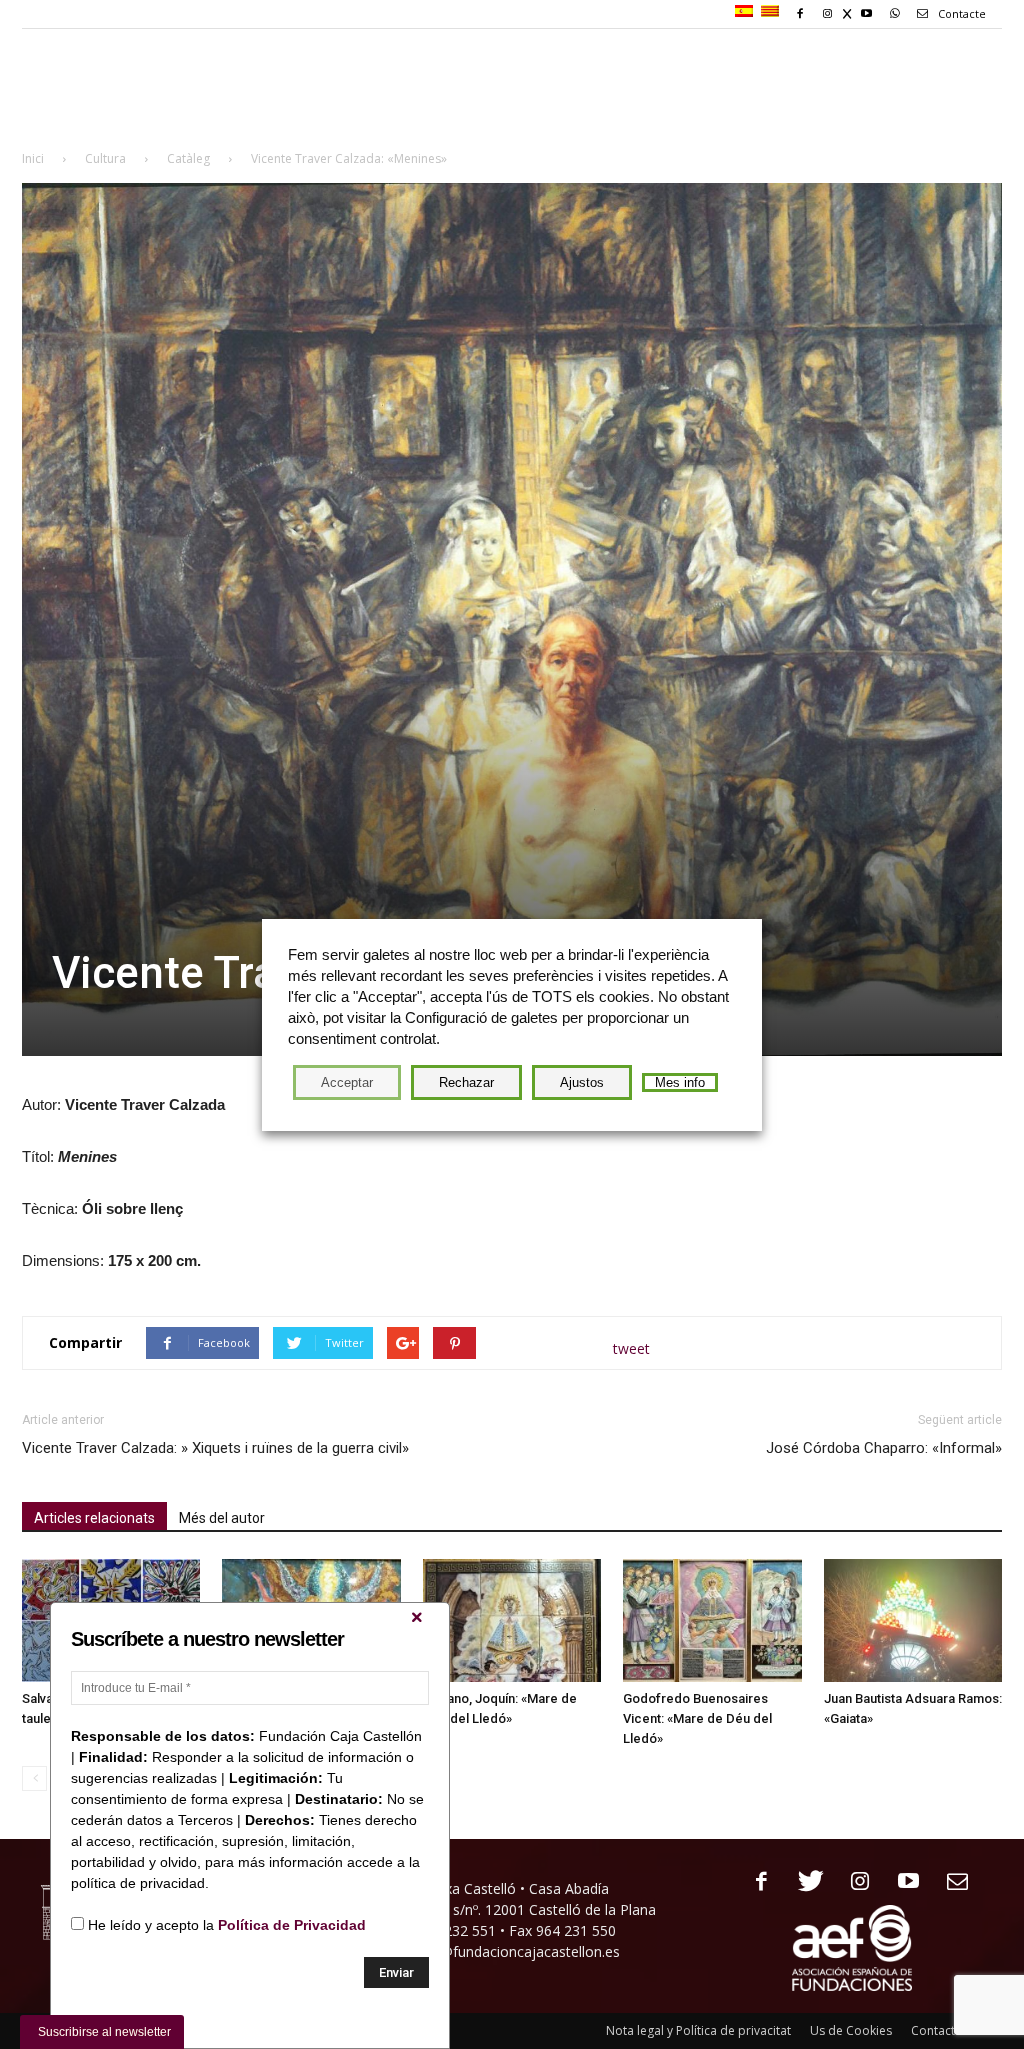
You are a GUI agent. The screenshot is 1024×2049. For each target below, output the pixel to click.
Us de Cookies (851, 2030)
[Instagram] (852, 1882)
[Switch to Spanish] (746, 12)
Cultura (105, 158)
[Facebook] (754, 1882)
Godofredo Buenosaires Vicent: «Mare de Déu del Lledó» (697, 1718)
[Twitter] (803, 1882)
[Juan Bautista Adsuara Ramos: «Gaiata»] (913, 1620)
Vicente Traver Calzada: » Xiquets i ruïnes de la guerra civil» (215, 1448)
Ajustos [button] (582, 1082)
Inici (33, 158)
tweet (631, 1348)
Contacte (960, 13)
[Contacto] (950, 1882)
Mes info (680, 1082)
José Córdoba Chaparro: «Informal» (884, 1448)
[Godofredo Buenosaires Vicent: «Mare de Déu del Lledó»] (712, 1620)
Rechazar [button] (466, 1082)
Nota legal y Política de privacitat (698, 2030)
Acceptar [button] (347, 1082)
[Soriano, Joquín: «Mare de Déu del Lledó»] (512, 1620)
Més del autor (222, 1518)
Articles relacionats (94, 1518)
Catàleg (188, 158)
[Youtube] (901, 1882)
